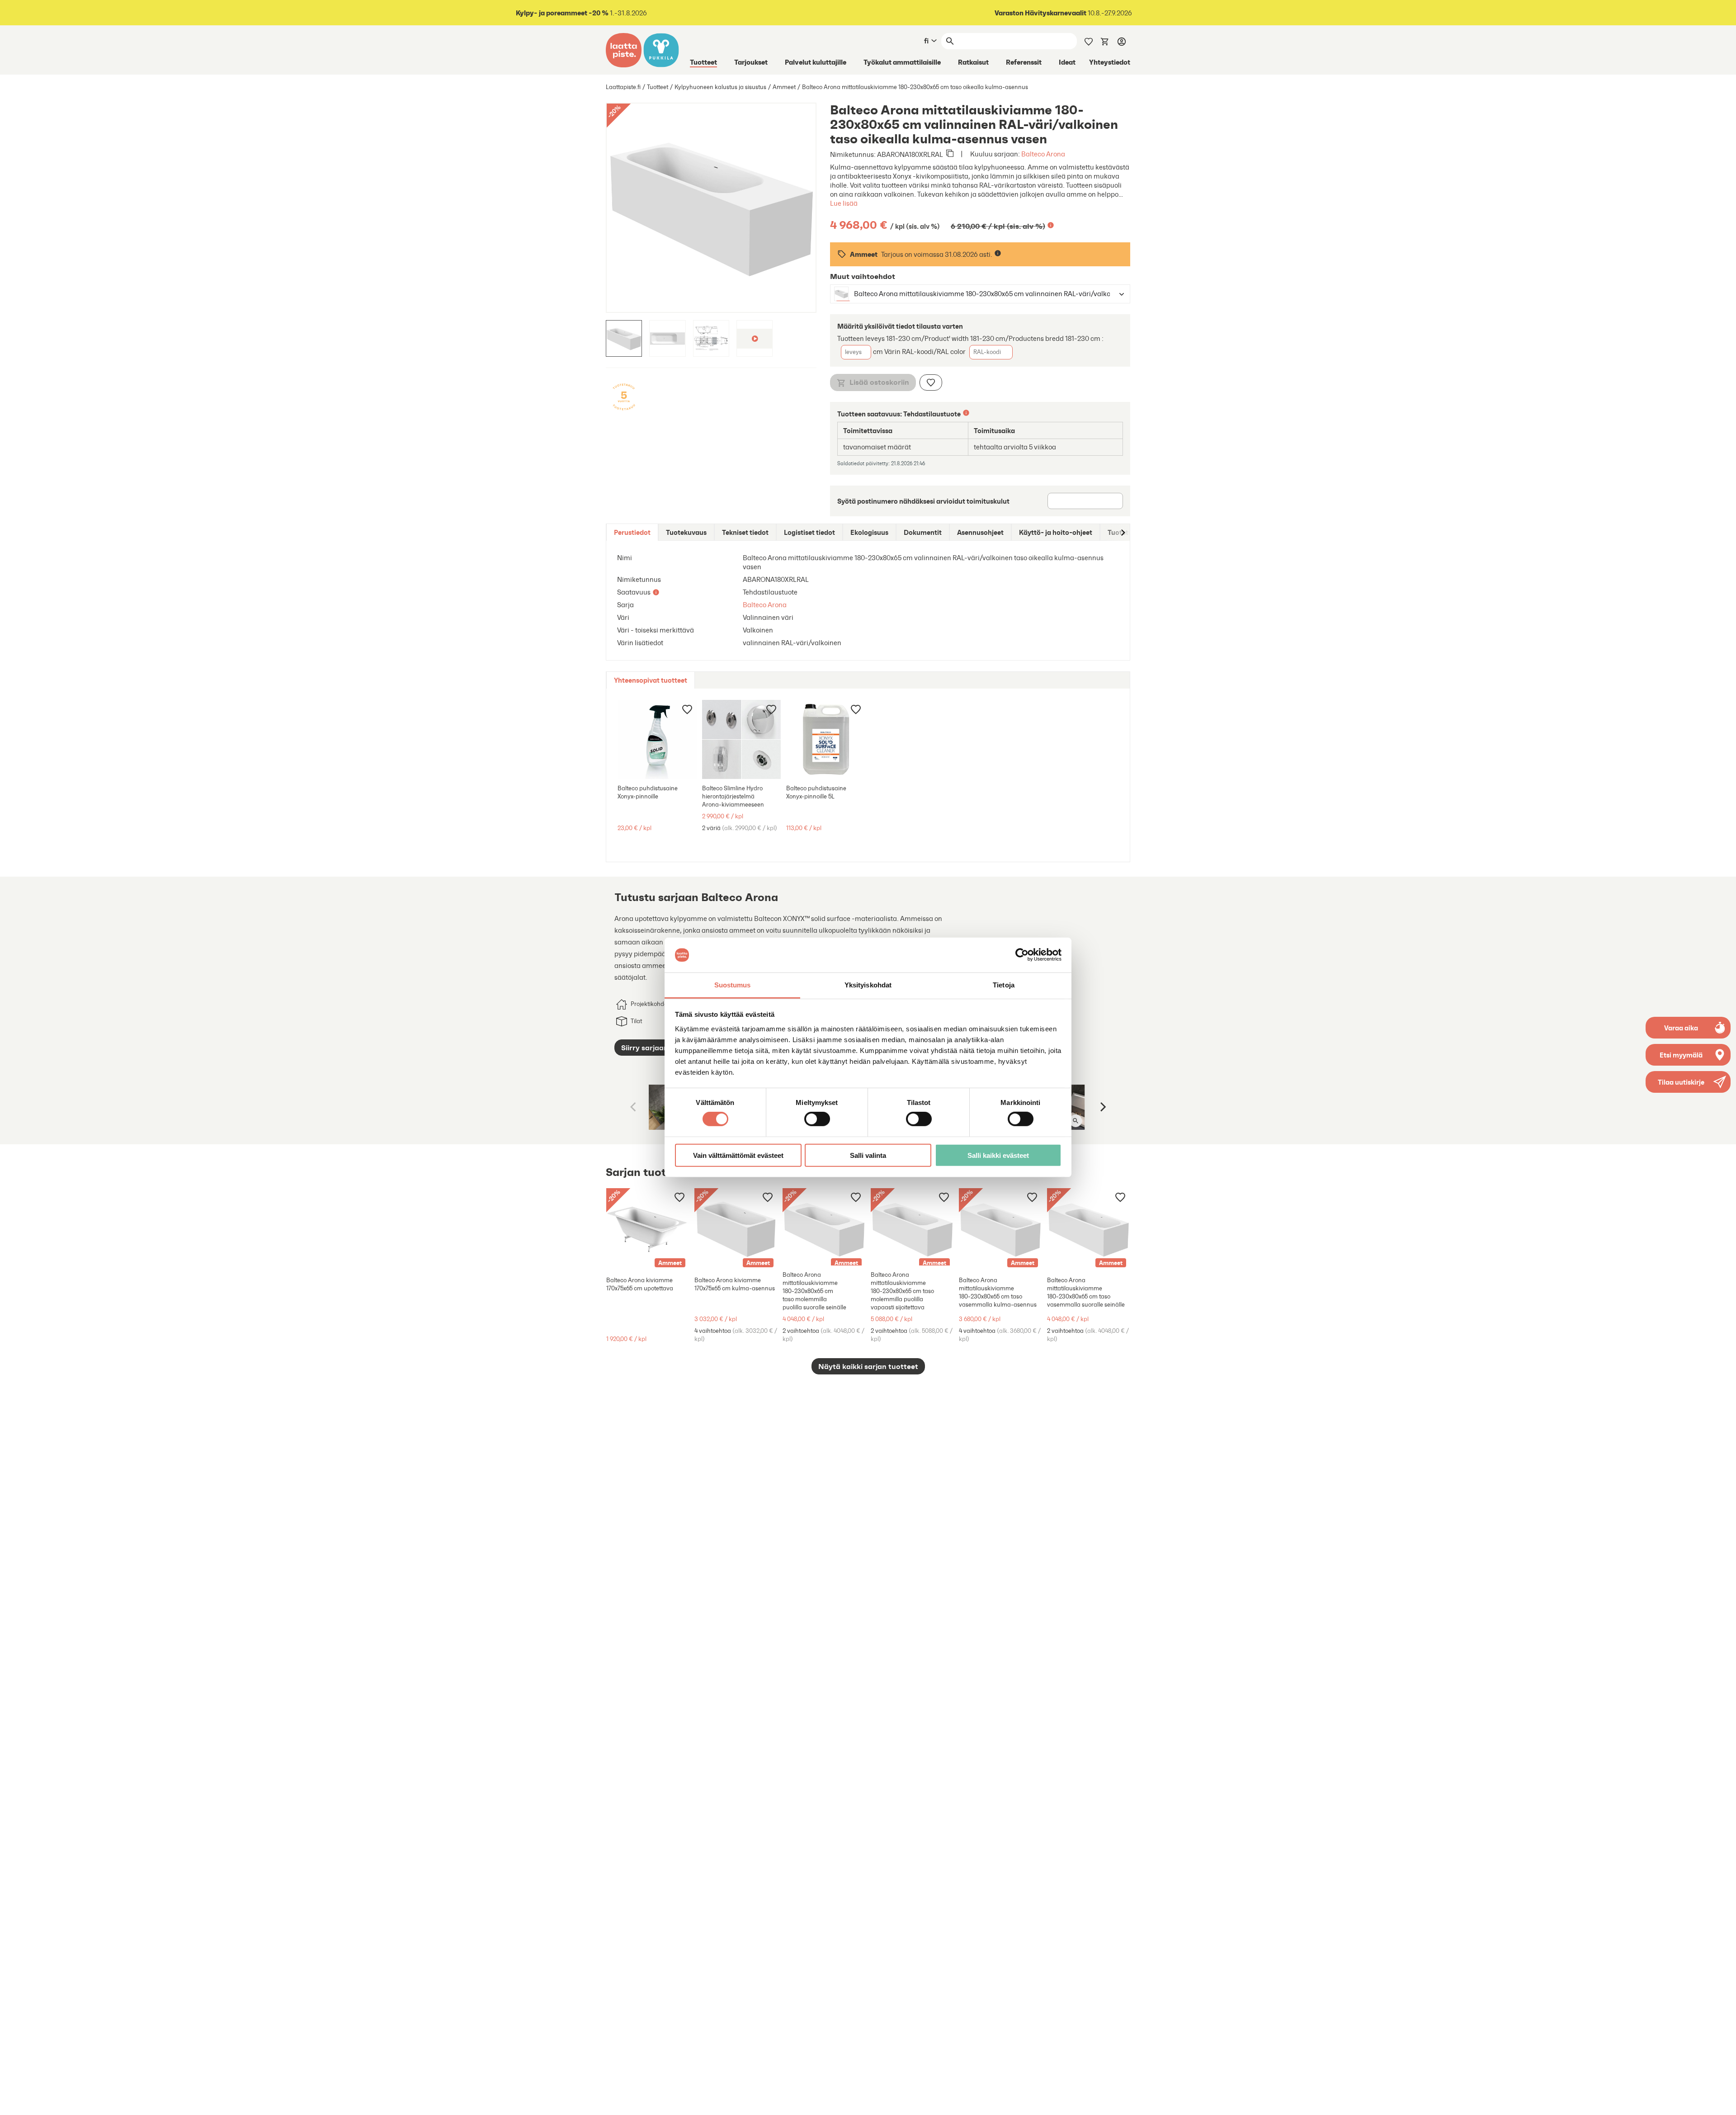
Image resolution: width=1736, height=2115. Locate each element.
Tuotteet (703, 62)
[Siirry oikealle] (1123, 532)
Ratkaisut (973, 62)
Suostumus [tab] (733, 985)
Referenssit (1024, 62)
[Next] (1102, 1107)
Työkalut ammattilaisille (902, 62)
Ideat (1067, 62)
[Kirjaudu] (1122, 41)
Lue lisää (844, 203)
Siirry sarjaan (645, 1048)
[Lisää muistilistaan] (931, 382)
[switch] (817, 1119)
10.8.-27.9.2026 (1063, 13)
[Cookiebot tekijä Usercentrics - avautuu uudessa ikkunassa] (1022, 955)
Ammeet (784, 87)
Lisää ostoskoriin (879, 382)
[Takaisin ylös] (1722, 2101)
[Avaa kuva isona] (1076, 1121)
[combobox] (972, 294)
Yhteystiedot (1110, 62)
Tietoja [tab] (1004, 985)
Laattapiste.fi (623, 87)
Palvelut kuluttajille (816, 62)
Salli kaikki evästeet (998, 1155)
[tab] (632, 532)
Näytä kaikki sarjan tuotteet (868, 1366)
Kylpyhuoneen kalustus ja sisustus (720, 87)
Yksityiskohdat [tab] (868, 985)
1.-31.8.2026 (581, 13)
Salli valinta (868, 1155)
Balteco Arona (1043, 154)
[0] (1105, 41)
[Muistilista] (1089, 41)
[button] (1688, 1082)
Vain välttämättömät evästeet (738, 1155)
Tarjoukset (751, 62)
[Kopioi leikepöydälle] (950, 154)
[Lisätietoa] (1051, 225)
